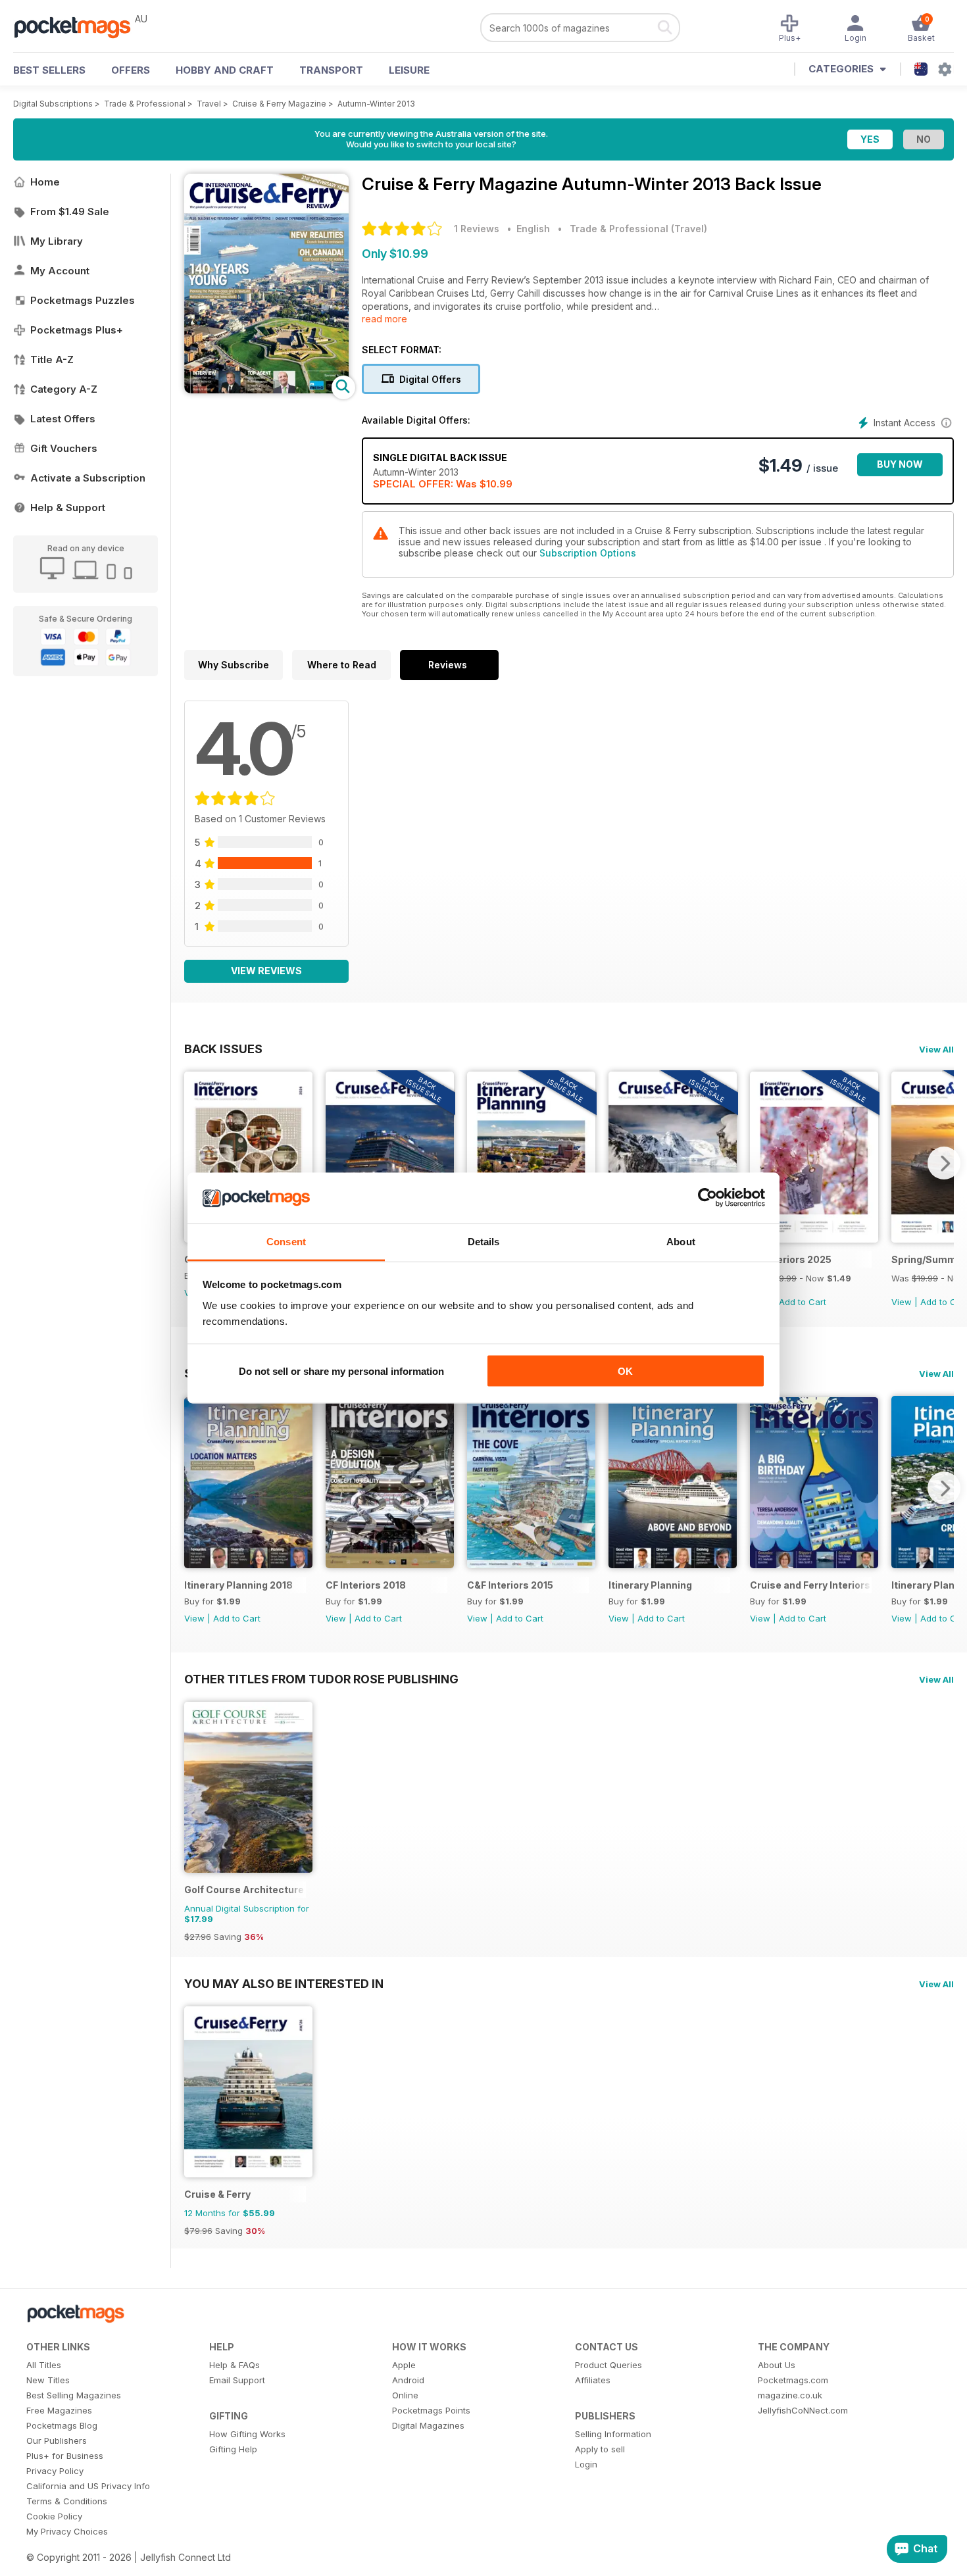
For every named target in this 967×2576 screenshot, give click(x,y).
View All (936, 1049)
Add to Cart (803, 1302)
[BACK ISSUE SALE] (814, 1239)
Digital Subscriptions (53, 104)
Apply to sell (600, 2449)
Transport (331, 70)
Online (405, 2395)
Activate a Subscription (88, 478)
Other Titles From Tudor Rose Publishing (321, 1679)
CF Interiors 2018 (366, 1585)
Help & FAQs (235, 2365)
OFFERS (131, 70)
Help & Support (68, 508)
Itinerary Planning (650, 1585)
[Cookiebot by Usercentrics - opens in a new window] (707, 1198)
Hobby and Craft (225, 70)
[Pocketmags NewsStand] (79, 26)
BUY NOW (900, 464)
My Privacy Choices (67, 2531)
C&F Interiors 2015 (510, 1585)
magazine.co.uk (790, 2395)
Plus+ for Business (65, 2456)
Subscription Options (588, 553)
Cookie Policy (54, 2516)
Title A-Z (52, 359)
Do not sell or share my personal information (341, 1371)
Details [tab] (484, 1241)
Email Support (237, 2380)
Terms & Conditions (67, 2501)
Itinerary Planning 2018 (238, 1585)
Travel (209, 104)
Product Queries (608, 2365)
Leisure (409, 70)
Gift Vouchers (64, 448)
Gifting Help (233, 2449)
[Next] (944, 1163)
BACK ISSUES (223, 1049)
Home (45, 182)
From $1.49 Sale (70, 211)
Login (586, 2464)
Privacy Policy (55, 2471)
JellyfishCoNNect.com (803, 2410)
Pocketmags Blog (62, 2425)
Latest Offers (63, 419)
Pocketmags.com (793, 2380)
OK (625, 1371)
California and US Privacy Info (88, 2486)
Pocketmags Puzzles (83, 300)
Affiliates (593, 2380)
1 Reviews (477, 229)
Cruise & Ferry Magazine (279, 104)
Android (408, 2380)
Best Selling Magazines (74, 2395)
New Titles (48, 2380)
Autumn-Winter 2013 (376, 104)
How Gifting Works (247, 2434)
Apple (404, 2365)
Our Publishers (57, 2440)
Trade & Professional (145, 104)
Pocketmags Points (431, 2410)
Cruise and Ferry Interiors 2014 (811, 1585)
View (902, 1302)
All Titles (44, 2365)
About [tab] (681, 1241)
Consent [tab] (286, 1241)
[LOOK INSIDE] (266, 390)
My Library (57, 241)
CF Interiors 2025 (791, 1259)
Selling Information (613, 2434)
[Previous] (194, 1163)
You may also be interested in (284, 1983)
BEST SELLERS (49, 70)
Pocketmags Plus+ (77, 330)
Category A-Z (64, 389)
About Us (777, 2365)
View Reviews (266, 971)
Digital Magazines (428, 2425)
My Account (60, 271)
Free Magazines (59, 2410)
